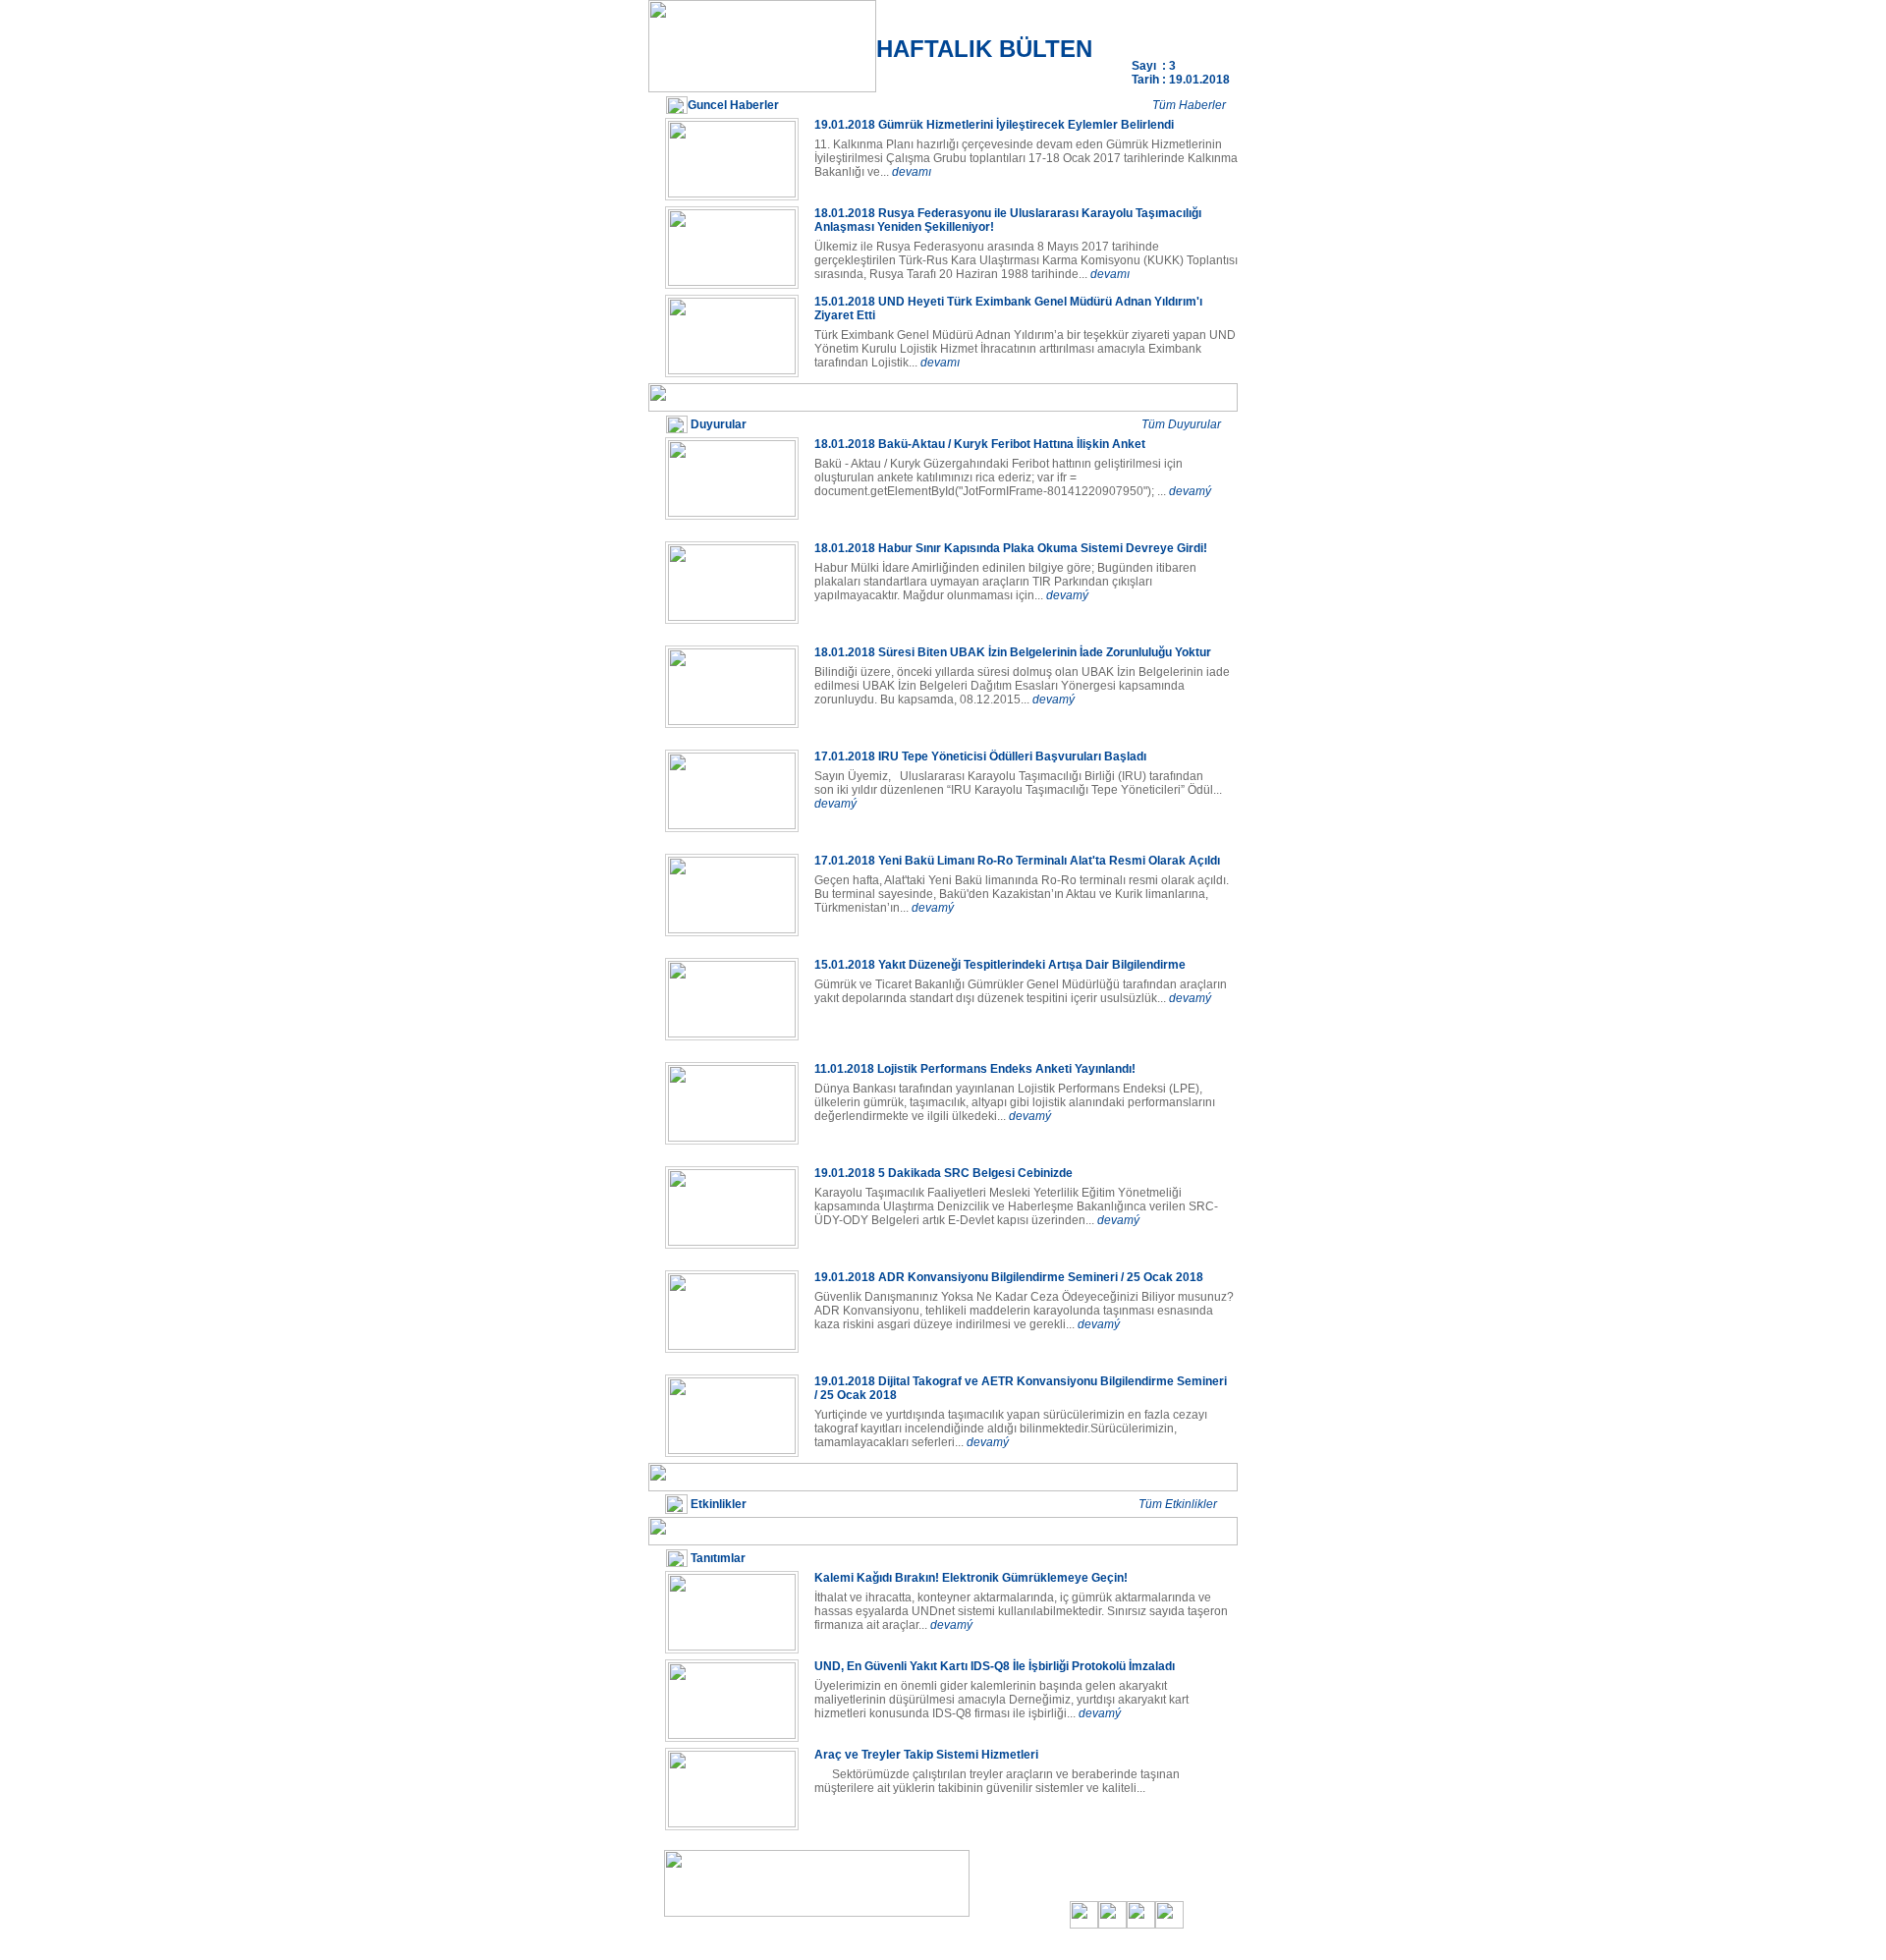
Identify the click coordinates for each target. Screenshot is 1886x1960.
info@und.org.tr (838, 1944)
